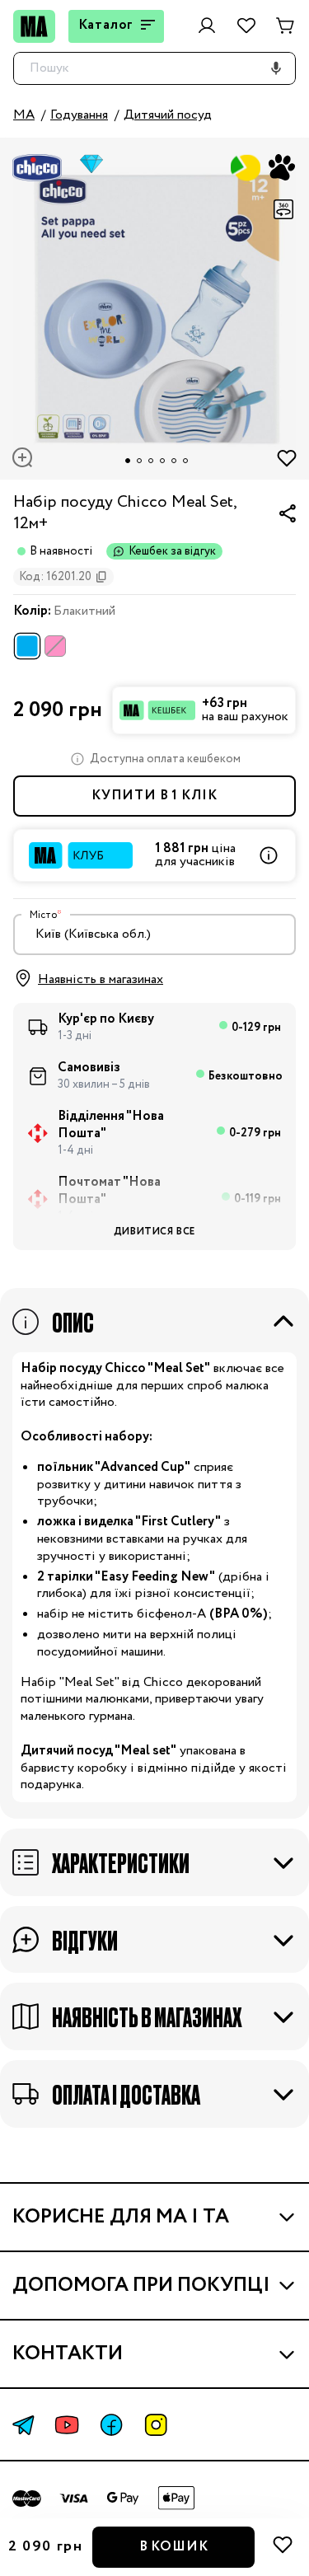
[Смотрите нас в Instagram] (156, 2425)
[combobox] (154, 934)
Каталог (106, 25)
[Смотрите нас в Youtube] (67, 2425)
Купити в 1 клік (154, 796)
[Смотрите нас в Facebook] (111, 2425)
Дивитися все (154, 1232)
